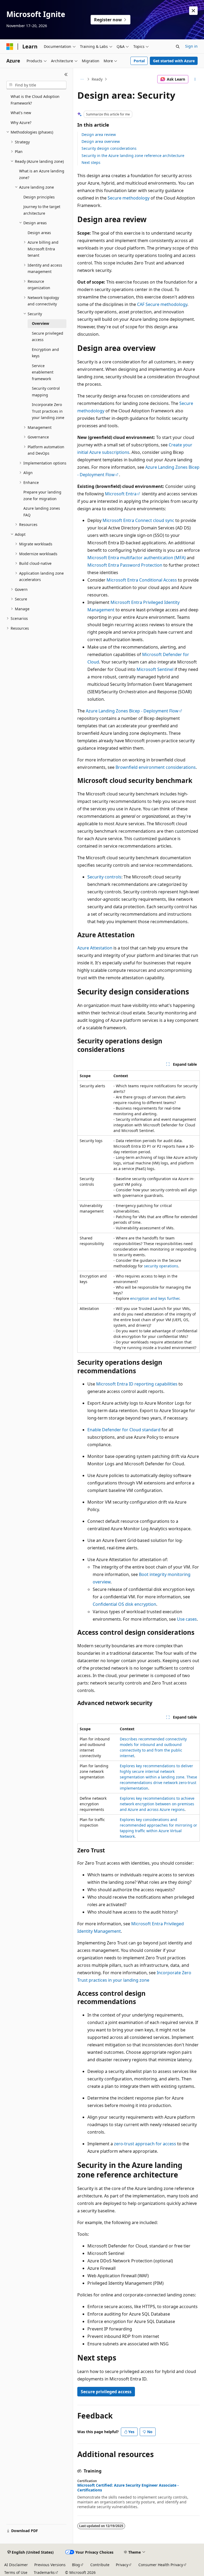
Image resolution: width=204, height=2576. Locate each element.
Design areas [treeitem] (39, 233)
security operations (161, 1266)
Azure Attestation (95, 948)
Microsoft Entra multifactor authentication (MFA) (137, 558)
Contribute (100, 2565)
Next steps (91, 162)
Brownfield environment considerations (156, 767)
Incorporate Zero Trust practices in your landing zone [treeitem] (48, 411)
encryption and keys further (155, 1298)
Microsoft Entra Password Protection (125, 565)
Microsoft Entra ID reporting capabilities (137, 1384)
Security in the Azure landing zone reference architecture (133, 155)
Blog (76, 2565)
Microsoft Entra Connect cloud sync (138, 520)
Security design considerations (109, 148)
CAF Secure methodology (162, 304)
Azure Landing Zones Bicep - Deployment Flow (132, 711)
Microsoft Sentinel (155, 669)
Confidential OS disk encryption (124, 1604)
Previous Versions (50, 2565)
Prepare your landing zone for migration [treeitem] (42, 495)
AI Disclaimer (16, 2565)
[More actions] (195, 79)
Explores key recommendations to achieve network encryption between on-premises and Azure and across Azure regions (157, 1804)
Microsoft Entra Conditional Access (142, 580)
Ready (97, 79)
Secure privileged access (106, 2392)
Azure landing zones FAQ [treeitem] (42, 512)
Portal (139, 61)
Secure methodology (129, 198)
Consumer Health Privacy (161, 2565)
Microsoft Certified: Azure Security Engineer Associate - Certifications (128, 2488)
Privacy (122, 2565)
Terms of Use (16, 2572)
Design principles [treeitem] (39, 197)
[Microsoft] (10, 47)
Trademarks (44, 2572)
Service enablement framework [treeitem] (43, 372)
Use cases (187, 1619)
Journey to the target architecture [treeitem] (42, 210)
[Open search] (178, 47)
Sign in (191, 46)
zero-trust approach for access (145, 2144)
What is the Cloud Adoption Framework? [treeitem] (35, 100)
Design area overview (101, 141)
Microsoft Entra (121, 494)
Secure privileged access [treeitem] (48, 337)
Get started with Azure (174, 61)
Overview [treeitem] (41, 323)
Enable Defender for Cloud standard (124, 1430)
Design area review (99, 134)
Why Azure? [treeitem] (21, 123)
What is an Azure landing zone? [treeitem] (42, 174)
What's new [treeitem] (21, 113)
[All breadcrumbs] (82, 79)
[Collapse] (66, 74)
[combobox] (36, 85)
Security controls (104, 877)
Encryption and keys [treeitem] (45, 353)
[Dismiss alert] (193, 11)
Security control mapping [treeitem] (46, 392)
